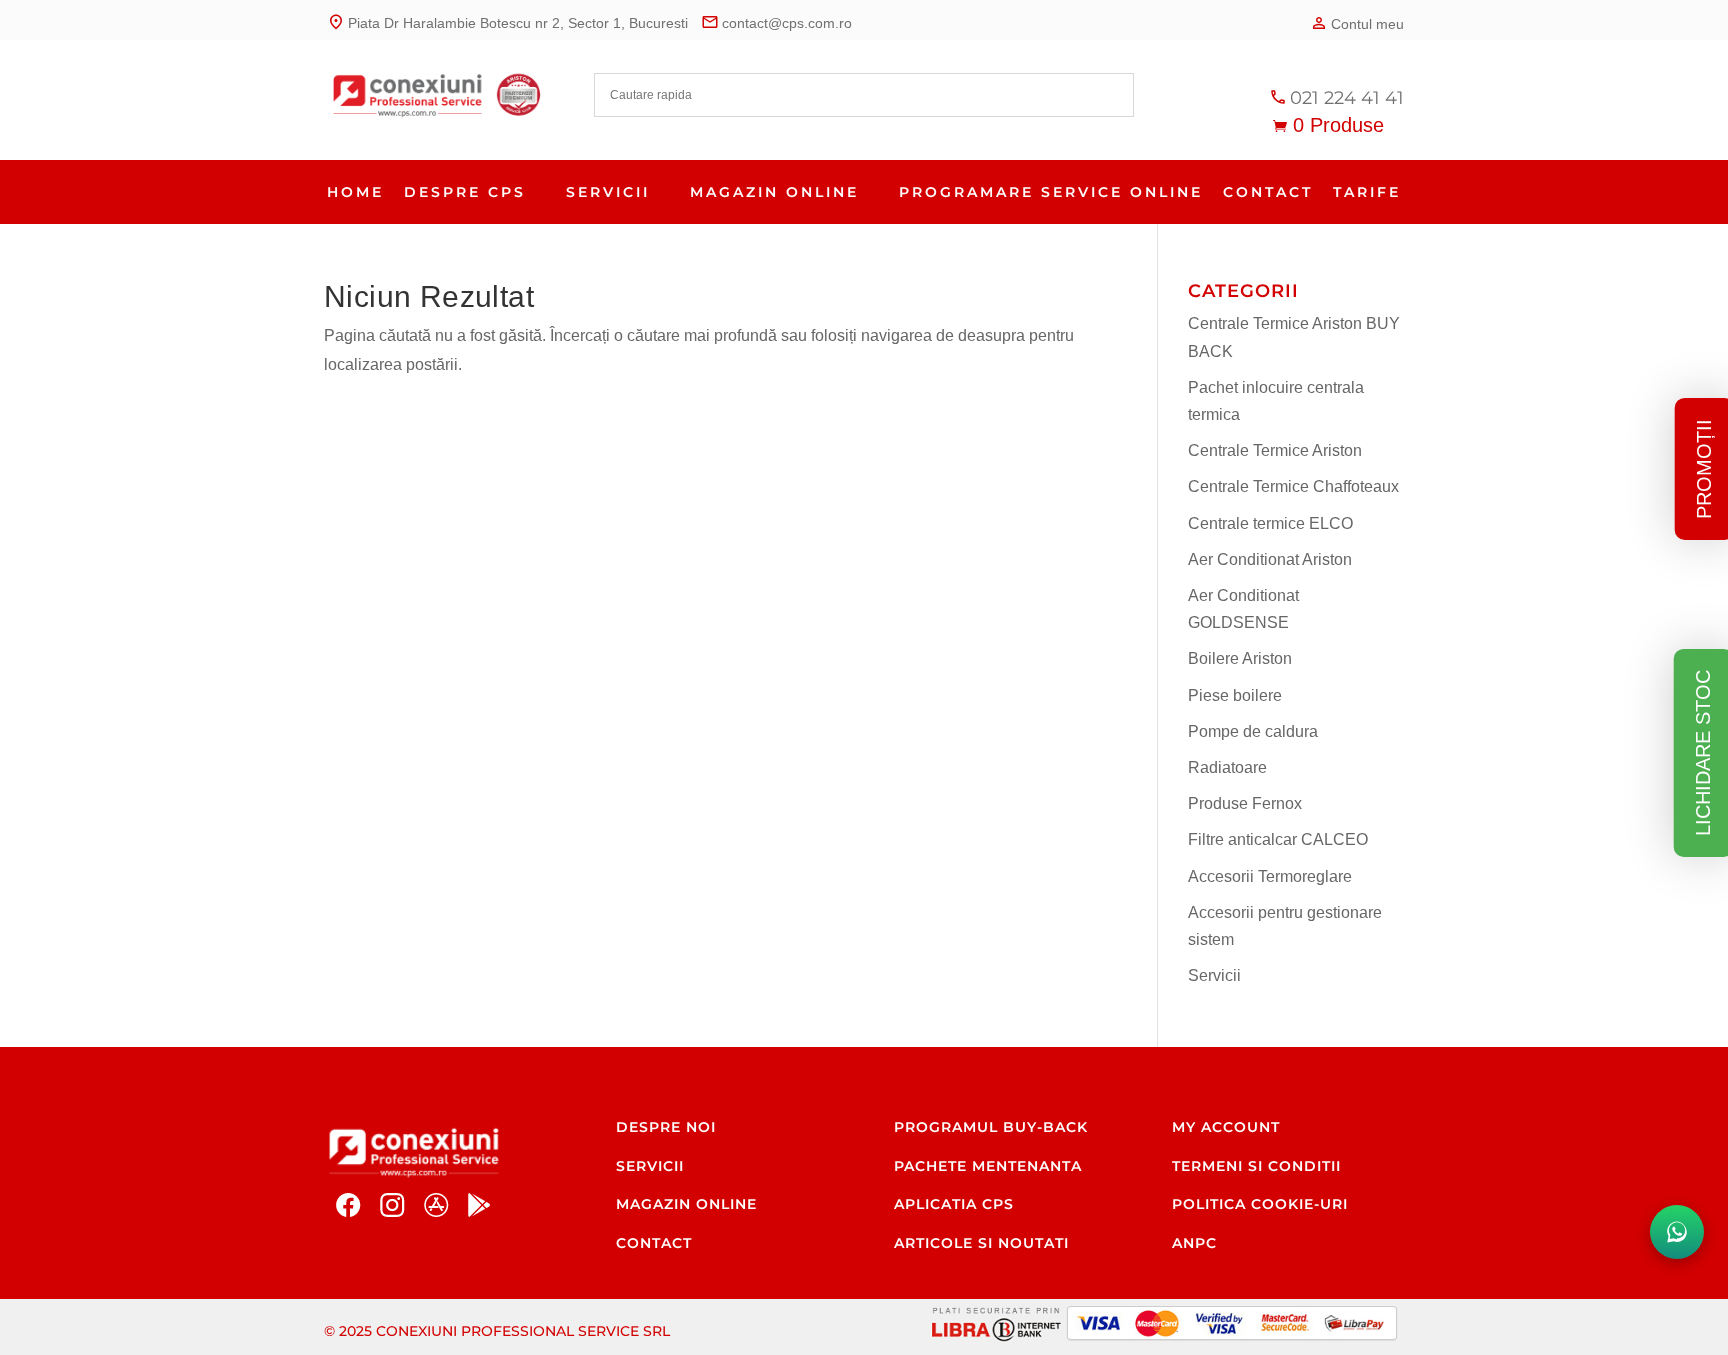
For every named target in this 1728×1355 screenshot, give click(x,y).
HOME (355, 192)
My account (1226, 1127)
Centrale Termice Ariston (1275, 450)
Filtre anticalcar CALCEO (1278, 839)
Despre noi (666, 1127)
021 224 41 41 (1336, 98)
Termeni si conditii (1256, 1166)
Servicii (608, 192)
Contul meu (1357, 23)
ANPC (1194, 1243)
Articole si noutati (981, 1243)
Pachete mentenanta (988, 1166)
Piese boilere (1235, 695)
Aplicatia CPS (954, 1204)
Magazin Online (774, 192)
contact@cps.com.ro (776, 22)
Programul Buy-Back (991, 1127)
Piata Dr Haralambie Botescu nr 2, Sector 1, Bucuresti (507, 22)
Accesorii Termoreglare (1270, 876)
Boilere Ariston (1240, 658)
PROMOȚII (1704, 469)
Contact (1268, 192)
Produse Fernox (1245, 803)
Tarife (1367, 192)
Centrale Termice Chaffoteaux (1293, 486)
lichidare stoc (1703, 753)
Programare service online (1051, 192)
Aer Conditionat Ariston (1270, 559)
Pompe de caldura (1253, 731)
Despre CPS (465, 192)
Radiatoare (1227, 767)
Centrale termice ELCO (1270, 523)
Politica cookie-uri (1260, 1204)
